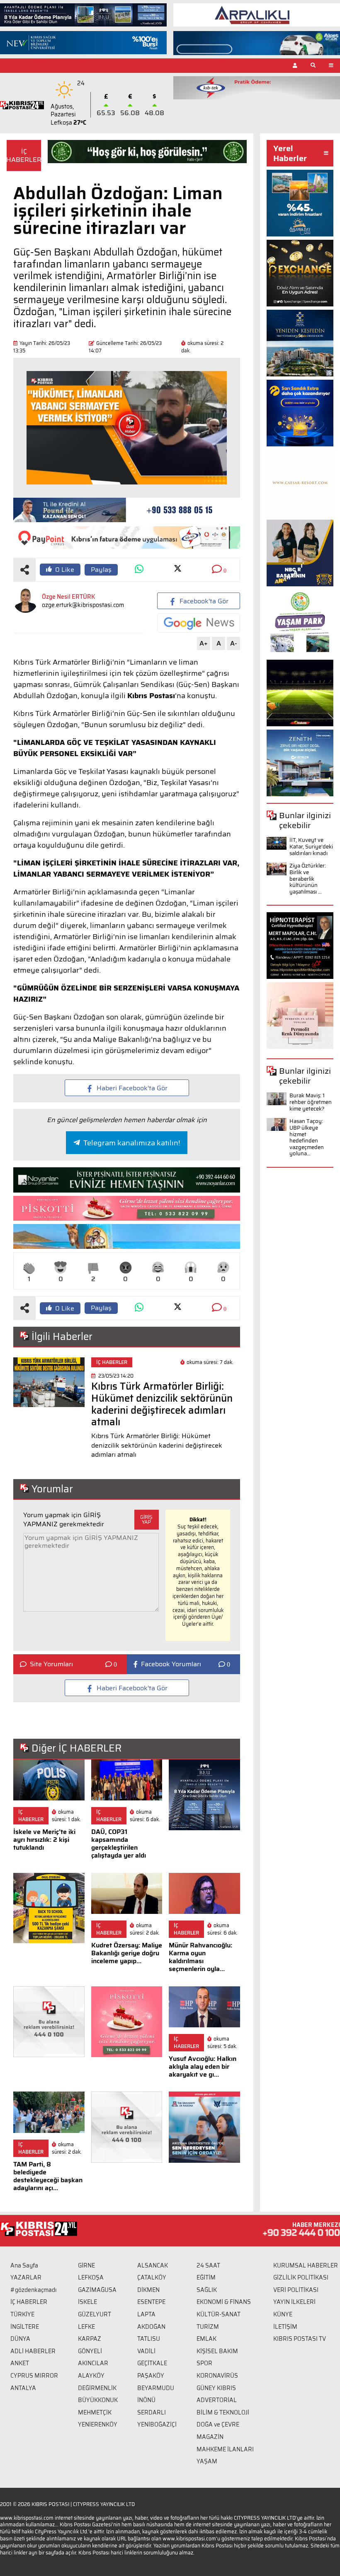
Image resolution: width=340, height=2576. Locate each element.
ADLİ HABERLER (33, 2351)
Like (65, 570)
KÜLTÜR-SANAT (219, 2314)
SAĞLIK (207, 2290)
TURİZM (208, 2327)
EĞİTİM (206, 2277)
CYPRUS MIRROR (34, 2376)
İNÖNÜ (146, 2400)
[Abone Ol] (199, 623)
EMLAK (206, 2339)
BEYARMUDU (156, 2388)
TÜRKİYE (22, 2314)
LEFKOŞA (91, 2277)
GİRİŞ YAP (146, 1519)
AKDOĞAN (151, 2327)
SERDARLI (152, 2412)
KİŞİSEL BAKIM (217, 2351)
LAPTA (146, 2314)
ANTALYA (23, 2388)
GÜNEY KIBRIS (216, 2388)
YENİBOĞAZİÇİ (157, 2424)
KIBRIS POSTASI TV (300, 2339)
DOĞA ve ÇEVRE (218, 2424)
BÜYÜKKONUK (98, 2400)
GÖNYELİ (90, 2351)
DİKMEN (148, 2290)
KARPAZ (90, 2339)
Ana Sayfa (24, 2265)
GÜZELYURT (95, 2314)
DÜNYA (20, 2339)
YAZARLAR (26, 2277)
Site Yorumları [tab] (51, 1664)
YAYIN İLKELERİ (294, 2302)
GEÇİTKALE (152, 2363)
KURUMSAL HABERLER (306, 2265)
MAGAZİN (210, 2437)
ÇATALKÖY (152, 2277)
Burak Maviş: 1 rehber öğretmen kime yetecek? (311, 1102)
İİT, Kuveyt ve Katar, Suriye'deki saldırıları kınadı (311, 846)
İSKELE (87, 2302)
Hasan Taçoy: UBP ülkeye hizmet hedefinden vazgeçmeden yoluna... (307, 1137)
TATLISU (149, 2339)
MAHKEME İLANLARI (225, 2449)
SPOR (204, 2363)
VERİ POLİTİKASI (296, 2290)
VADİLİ (146, 2351)
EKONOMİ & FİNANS (224, 2302)
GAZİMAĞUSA (97, 2290)
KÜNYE (283, 2314)
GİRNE (86, 2265)
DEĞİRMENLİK (97, 2388)
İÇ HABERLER (29, 2302)
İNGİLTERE (25, 2327)
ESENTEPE (151, 2302)
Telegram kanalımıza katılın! (132, 1143)
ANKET (20, 2363)
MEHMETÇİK (95, 2412)
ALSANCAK (153, 2265)
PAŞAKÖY (151, 2376)
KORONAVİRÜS (217, 2376)
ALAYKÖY (91, 2376)
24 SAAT (208, 2265)
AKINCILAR (93, 2363)
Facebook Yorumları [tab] (171, 1664)
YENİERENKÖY (98, 2424)
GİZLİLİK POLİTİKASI (301, 2277)
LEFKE (86, 2327)
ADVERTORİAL (217, 2400)
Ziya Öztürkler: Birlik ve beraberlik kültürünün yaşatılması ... (308, 878)
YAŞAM (207, 2461)
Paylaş (101, 570)
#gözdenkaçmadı (34, 2290)
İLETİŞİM (285, 2327)
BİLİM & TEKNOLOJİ (223, 2412)
